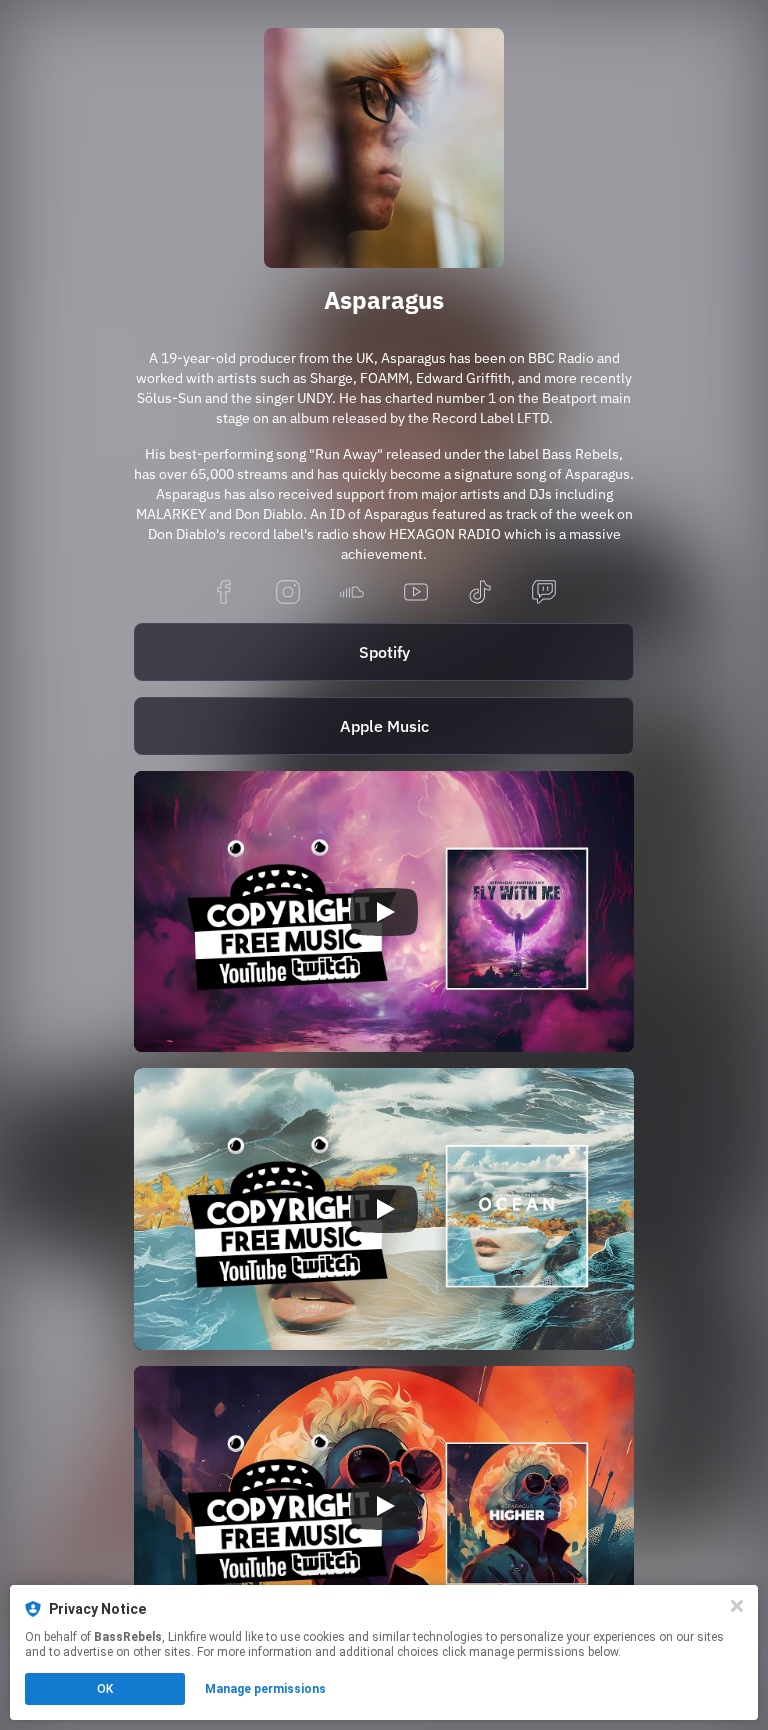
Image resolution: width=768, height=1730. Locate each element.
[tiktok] (480, 593)
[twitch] (544, 593)
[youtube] (416, 593)
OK (105, 1689)
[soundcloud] (352, 593)
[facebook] (224, 593)
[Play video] (384, 912)
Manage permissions (265, 1689)
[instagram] (288, 593)
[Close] (737, 1606)
